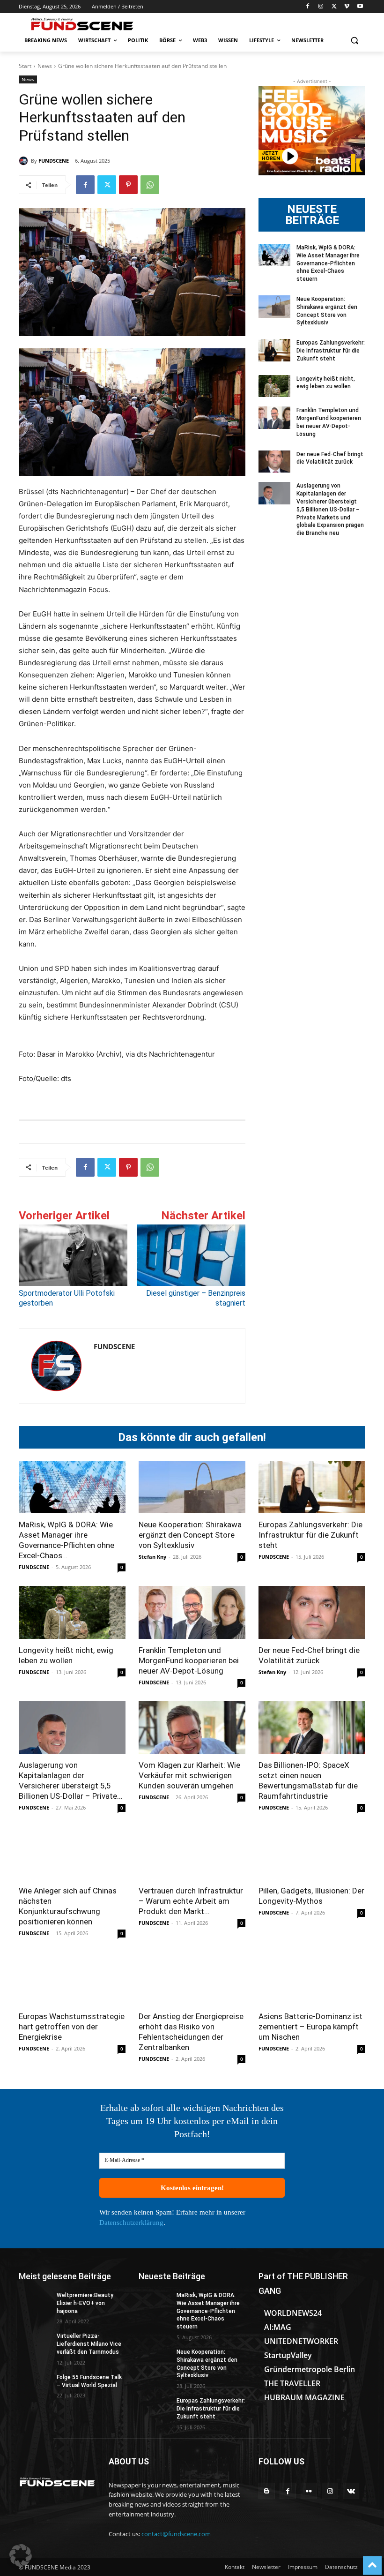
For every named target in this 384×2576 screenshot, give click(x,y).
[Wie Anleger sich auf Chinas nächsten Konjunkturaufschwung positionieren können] (72, 1853)
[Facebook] (308, 7)
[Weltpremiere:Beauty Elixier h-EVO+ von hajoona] (35, 2303)
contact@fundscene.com (176, 2534)
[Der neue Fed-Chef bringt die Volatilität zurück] (274, 462)
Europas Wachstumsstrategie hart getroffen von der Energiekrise (72, 2027)
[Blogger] (267, 2491)
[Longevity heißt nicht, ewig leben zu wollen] (274, 386)
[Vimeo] (347, 7)
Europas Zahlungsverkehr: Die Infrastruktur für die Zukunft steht (331, 351)
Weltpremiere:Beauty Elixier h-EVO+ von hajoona (85, 2303)
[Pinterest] (128, 185)
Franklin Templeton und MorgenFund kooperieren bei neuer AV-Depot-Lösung (189, 1660)
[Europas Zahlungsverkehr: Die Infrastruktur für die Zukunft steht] (274, 350)
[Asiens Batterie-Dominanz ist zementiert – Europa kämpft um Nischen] (312, 1979)
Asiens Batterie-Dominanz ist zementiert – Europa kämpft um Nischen (310, 2027)
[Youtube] (360, 7)
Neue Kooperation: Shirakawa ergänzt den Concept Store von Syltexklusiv (190, 1535)
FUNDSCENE (54, 161)
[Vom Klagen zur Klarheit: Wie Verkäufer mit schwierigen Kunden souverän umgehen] (192, 1728)
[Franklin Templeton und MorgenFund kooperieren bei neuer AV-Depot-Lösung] (274, 418)
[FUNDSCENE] (25, 161)
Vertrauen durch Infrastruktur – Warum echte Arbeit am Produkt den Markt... (191, 1901)
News (45, 66)
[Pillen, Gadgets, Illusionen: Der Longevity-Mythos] (312, 1853)
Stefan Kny (152, 1557)
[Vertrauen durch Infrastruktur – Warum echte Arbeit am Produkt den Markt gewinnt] (192, 1853)
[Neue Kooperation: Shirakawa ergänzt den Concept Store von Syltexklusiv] (274, 307)
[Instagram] (321, 7)
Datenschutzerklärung (131, 2223)
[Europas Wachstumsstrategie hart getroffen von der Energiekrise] (72, 1979)
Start (25, 66)
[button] (354, 41)
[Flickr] (309, 2491)
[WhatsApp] (150, 185)
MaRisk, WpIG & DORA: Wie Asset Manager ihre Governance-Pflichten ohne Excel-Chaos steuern (328, 263)
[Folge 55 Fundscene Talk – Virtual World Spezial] (35, 2385)
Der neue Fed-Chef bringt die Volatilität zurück (330, 458)
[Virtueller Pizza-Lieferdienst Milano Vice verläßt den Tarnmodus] (35, 2343)
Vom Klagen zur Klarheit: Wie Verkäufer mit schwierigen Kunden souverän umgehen (189, 1775)
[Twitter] (334, 7)
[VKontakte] (351, 2491)
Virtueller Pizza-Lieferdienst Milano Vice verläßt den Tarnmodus (89, 2344)
